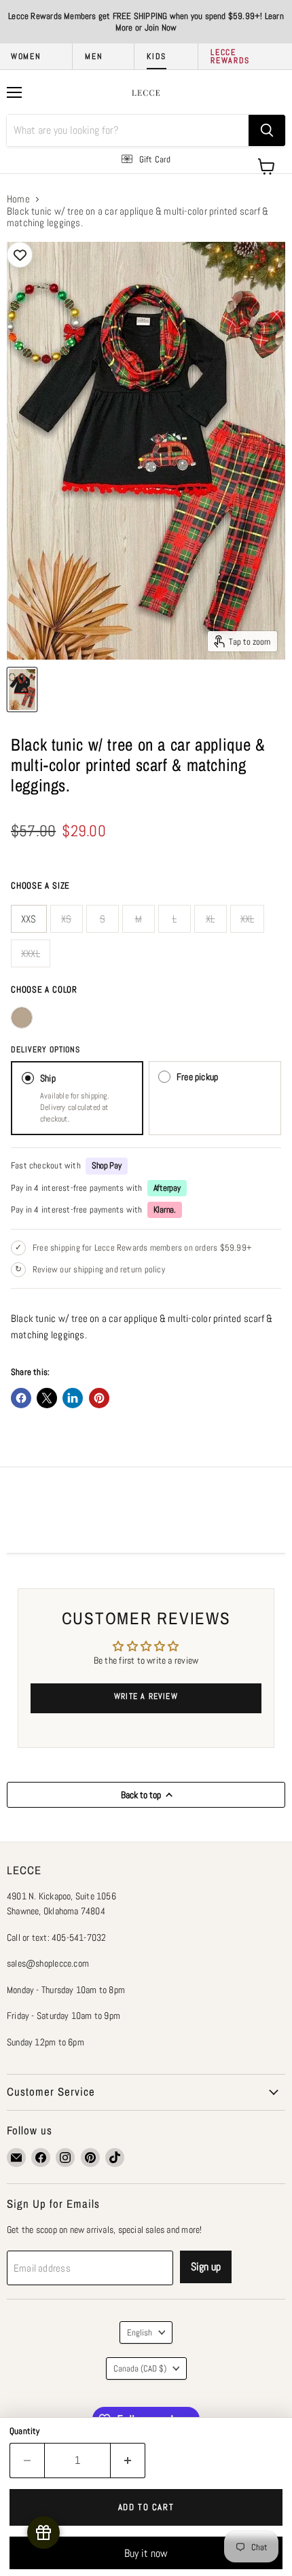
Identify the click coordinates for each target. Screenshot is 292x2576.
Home (18, 199)
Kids (157, 56)
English (140, 2332)
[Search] (267, 130)
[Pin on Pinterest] (99, 1398)
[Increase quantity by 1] (128, 2461)
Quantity (25, 2431)
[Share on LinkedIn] (73, 1398)
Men (94, 56)
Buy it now (146, 2553)
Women (26, 56)
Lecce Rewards (230, 56)
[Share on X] (47, 1398)
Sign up (206, 2267)
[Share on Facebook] (21, 1398)
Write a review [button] (146, 1696)
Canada (140, 2368)
